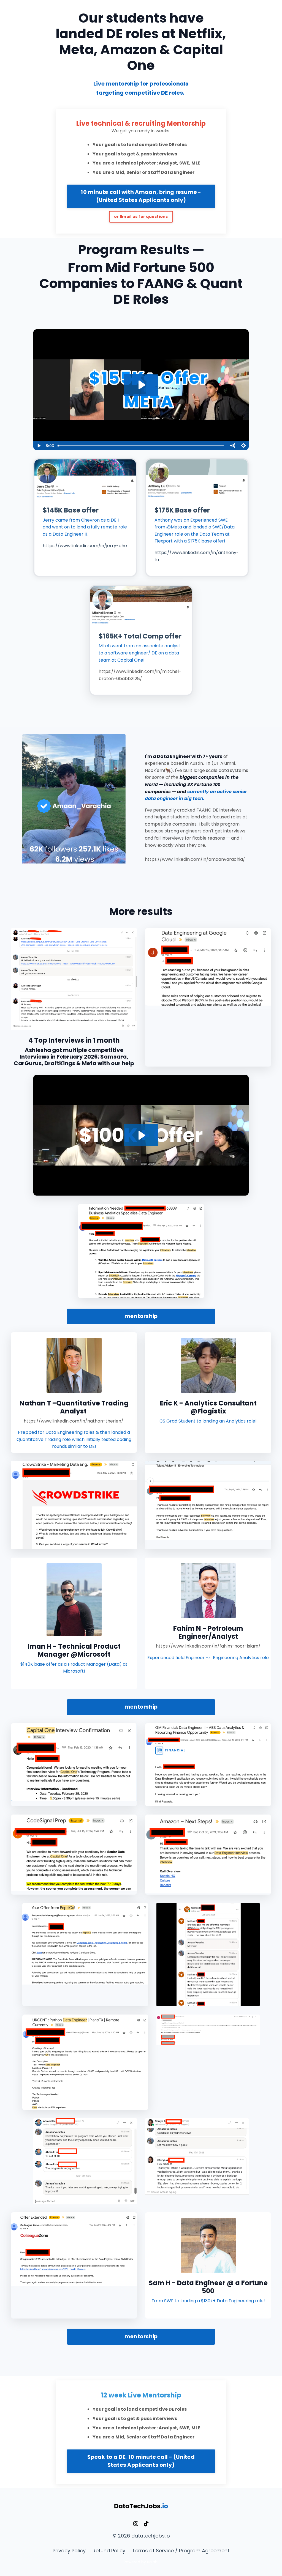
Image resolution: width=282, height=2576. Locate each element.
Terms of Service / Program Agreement (181, 2551)
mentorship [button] (141, 1316)
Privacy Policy (69, 2551)
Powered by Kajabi (141, 2562)
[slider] (141, 446)
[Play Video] (39, 446)
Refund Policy (109, 2551)
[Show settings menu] (243, 446)
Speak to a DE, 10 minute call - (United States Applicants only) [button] (141, 2461)
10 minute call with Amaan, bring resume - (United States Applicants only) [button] (141, 196)
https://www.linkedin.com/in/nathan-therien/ (74, 1421)
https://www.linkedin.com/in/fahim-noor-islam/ (208, 1646)
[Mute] (232, 446)
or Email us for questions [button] (141, 217)
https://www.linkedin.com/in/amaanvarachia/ (195, 859)
